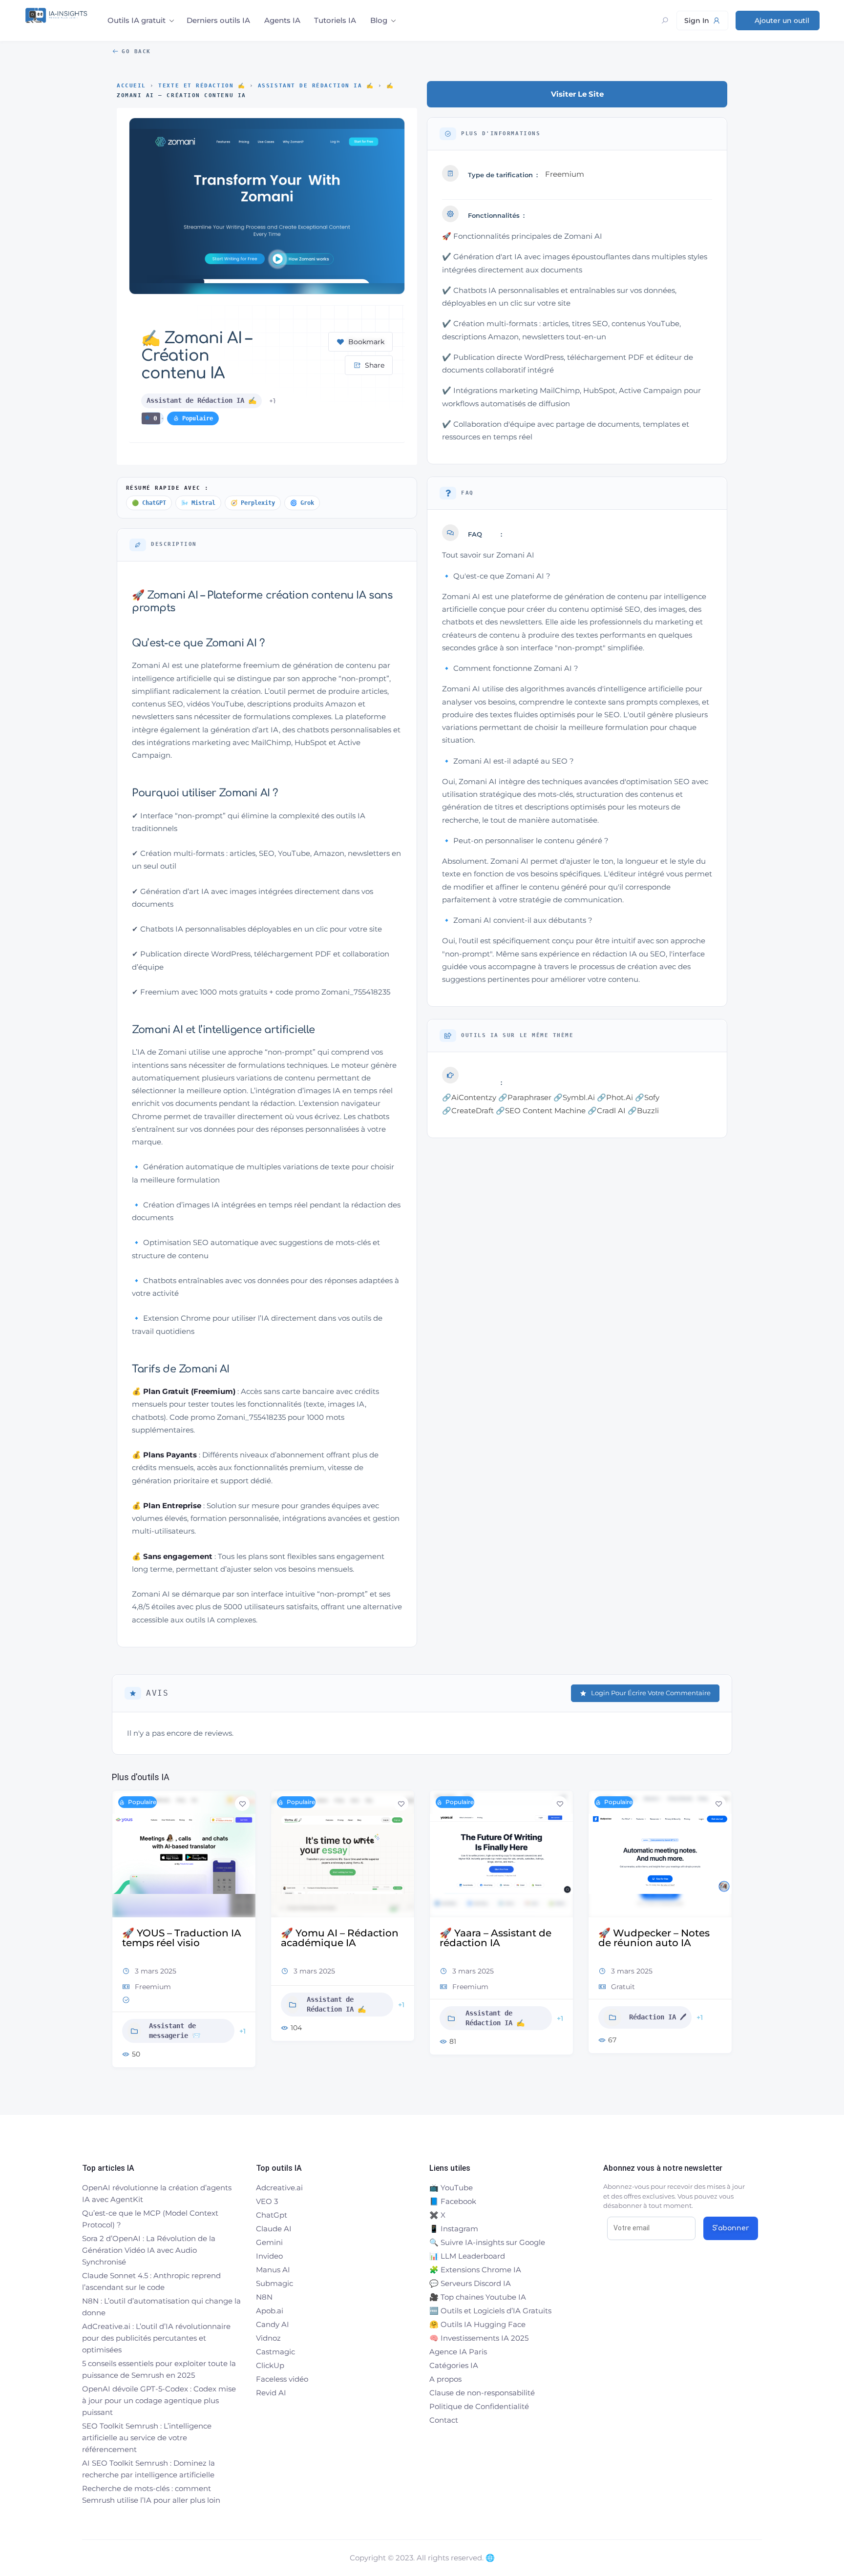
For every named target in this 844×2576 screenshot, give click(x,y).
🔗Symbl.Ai (574, 1097)
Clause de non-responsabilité (482, 2393)
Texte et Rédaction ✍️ (202, 86)
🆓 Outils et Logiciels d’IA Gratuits (490, 2311)
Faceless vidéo (282, 2379)
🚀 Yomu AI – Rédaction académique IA (340, 1938)
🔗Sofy (647, 1097)
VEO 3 (267, 2201)
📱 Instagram (454, 2229)
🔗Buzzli (643, 1111)
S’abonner (731, 2228)
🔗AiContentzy (469, 1097)
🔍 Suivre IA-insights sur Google (487, 2242)
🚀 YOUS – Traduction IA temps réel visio (182, 1938)
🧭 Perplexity (253, 503)
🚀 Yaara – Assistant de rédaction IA (496, 1938)
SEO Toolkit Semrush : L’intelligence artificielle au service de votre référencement (147, 2438)
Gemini (269, 2242)
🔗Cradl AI (607, 1111)
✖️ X (437, 2215)
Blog (379, 20)
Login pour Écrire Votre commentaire (651, 1693)
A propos (445, 2379)
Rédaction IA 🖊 (658, 2017)
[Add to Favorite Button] (242, 1804)
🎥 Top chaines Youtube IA (478, 2297)
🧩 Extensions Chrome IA (475, 2270)
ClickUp (270, 2365)
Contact (444, 2420)
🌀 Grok (302, 503)
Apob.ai (270, 2311)
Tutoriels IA (335, 20)
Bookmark (366, 342)
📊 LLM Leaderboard (467, 2256)
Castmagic (275, 2352)
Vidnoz (268, 2338)
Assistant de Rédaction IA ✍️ (316, 86)
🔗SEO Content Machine (541, 1111)
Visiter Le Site (577, 94)
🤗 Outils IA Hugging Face (477, 2324)
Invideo (269, 2256)
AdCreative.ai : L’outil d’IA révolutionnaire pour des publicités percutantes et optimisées (156, 2338)
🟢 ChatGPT (149, 503)
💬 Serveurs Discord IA (470, 2283)
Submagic (274, 2283)
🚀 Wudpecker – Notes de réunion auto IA (654, 1938)
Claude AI (274, 2229)
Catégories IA (454, 2365)
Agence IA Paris (458, 2352)
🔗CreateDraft (468, 1111)
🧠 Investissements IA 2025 (479, 2338)
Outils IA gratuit (137, 20)
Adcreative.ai (279, 2188)
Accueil (131, 86)
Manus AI (273, 2270)
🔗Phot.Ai (615, 1097)
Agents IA (282, 20)
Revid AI (271, 2393)
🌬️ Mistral (198, 503)
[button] (119, 1937)
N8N (264, 2297)
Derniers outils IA (218, 20)
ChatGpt (272, 2215)
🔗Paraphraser (525, 1097)
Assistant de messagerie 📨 (175, 2031)
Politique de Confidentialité (479, 2406)
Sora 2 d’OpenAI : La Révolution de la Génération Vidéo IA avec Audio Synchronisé (149, 2250)
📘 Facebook (453, 2201)
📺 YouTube (451, 2188)
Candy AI (273, 2324)
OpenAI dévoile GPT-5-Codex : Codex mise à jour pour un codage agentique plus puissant (159, 2400)
